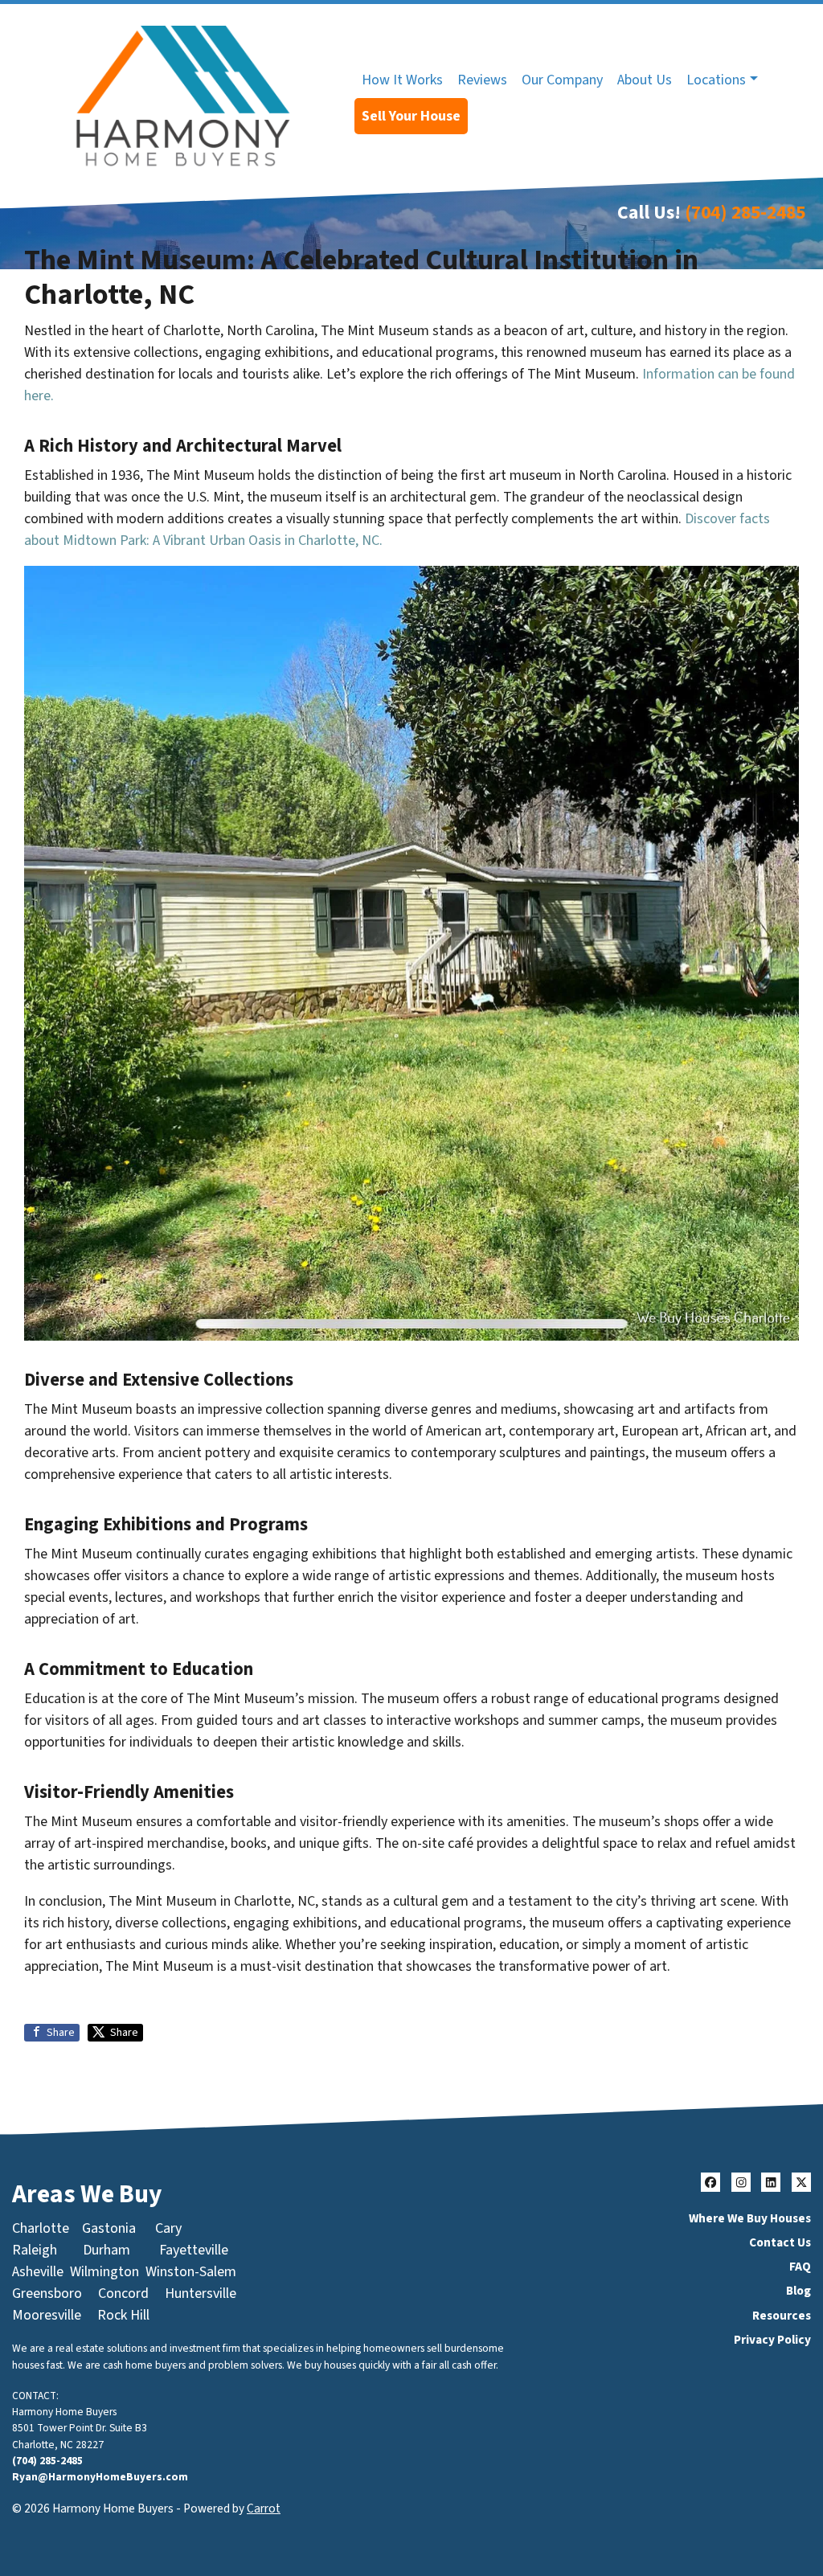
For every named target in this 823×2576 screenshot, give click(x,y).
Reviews (482, 80)
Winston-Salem (191, 2272)
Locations (716, 80)
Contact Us (780, 2242)
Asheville (38, 2272)
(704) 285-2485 (745, 213)
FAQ (800, 2267)
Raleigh (35, 2250)
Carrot (264, 2508)
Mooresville (47, 2315)
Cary (168, 2228)
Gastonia (109, 2228)
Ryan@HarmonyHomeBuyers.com (100, 2477)
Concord (123, 2293)
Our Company (562, 80)
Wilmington (104, 2272)
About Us (645, 80)
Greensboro (47, 2293)
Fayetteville (194, 2250)
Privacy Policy (772, 2340)
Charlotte (41, 2228)
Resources (782, 2316)
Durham (106, 2250)
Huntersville (201, 2293)
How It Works (402, 80)
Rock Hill (123, 2315)
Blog (798, 2291)
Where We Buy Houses (750, 2218)
